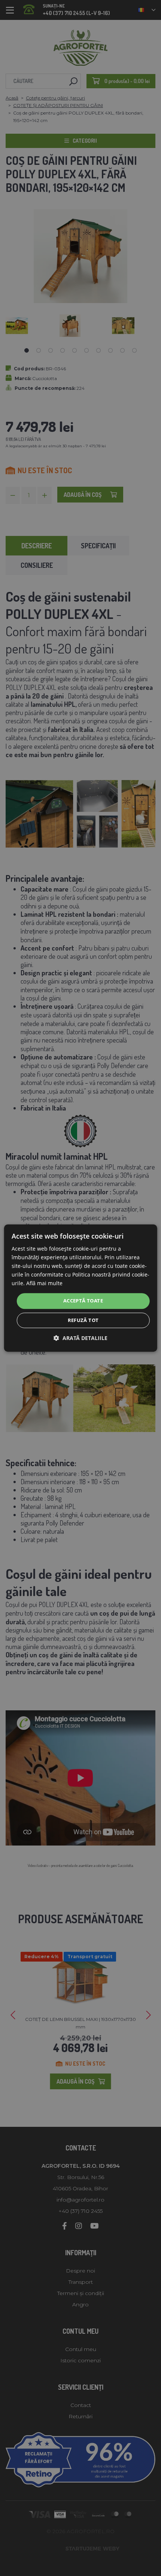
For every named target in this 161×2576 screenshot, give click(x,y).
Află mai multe (44, 1283)
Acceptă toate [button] (83, 1301)
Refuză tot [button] (83, 1320)
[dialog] (81, 1288)
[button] (80, 1338)
